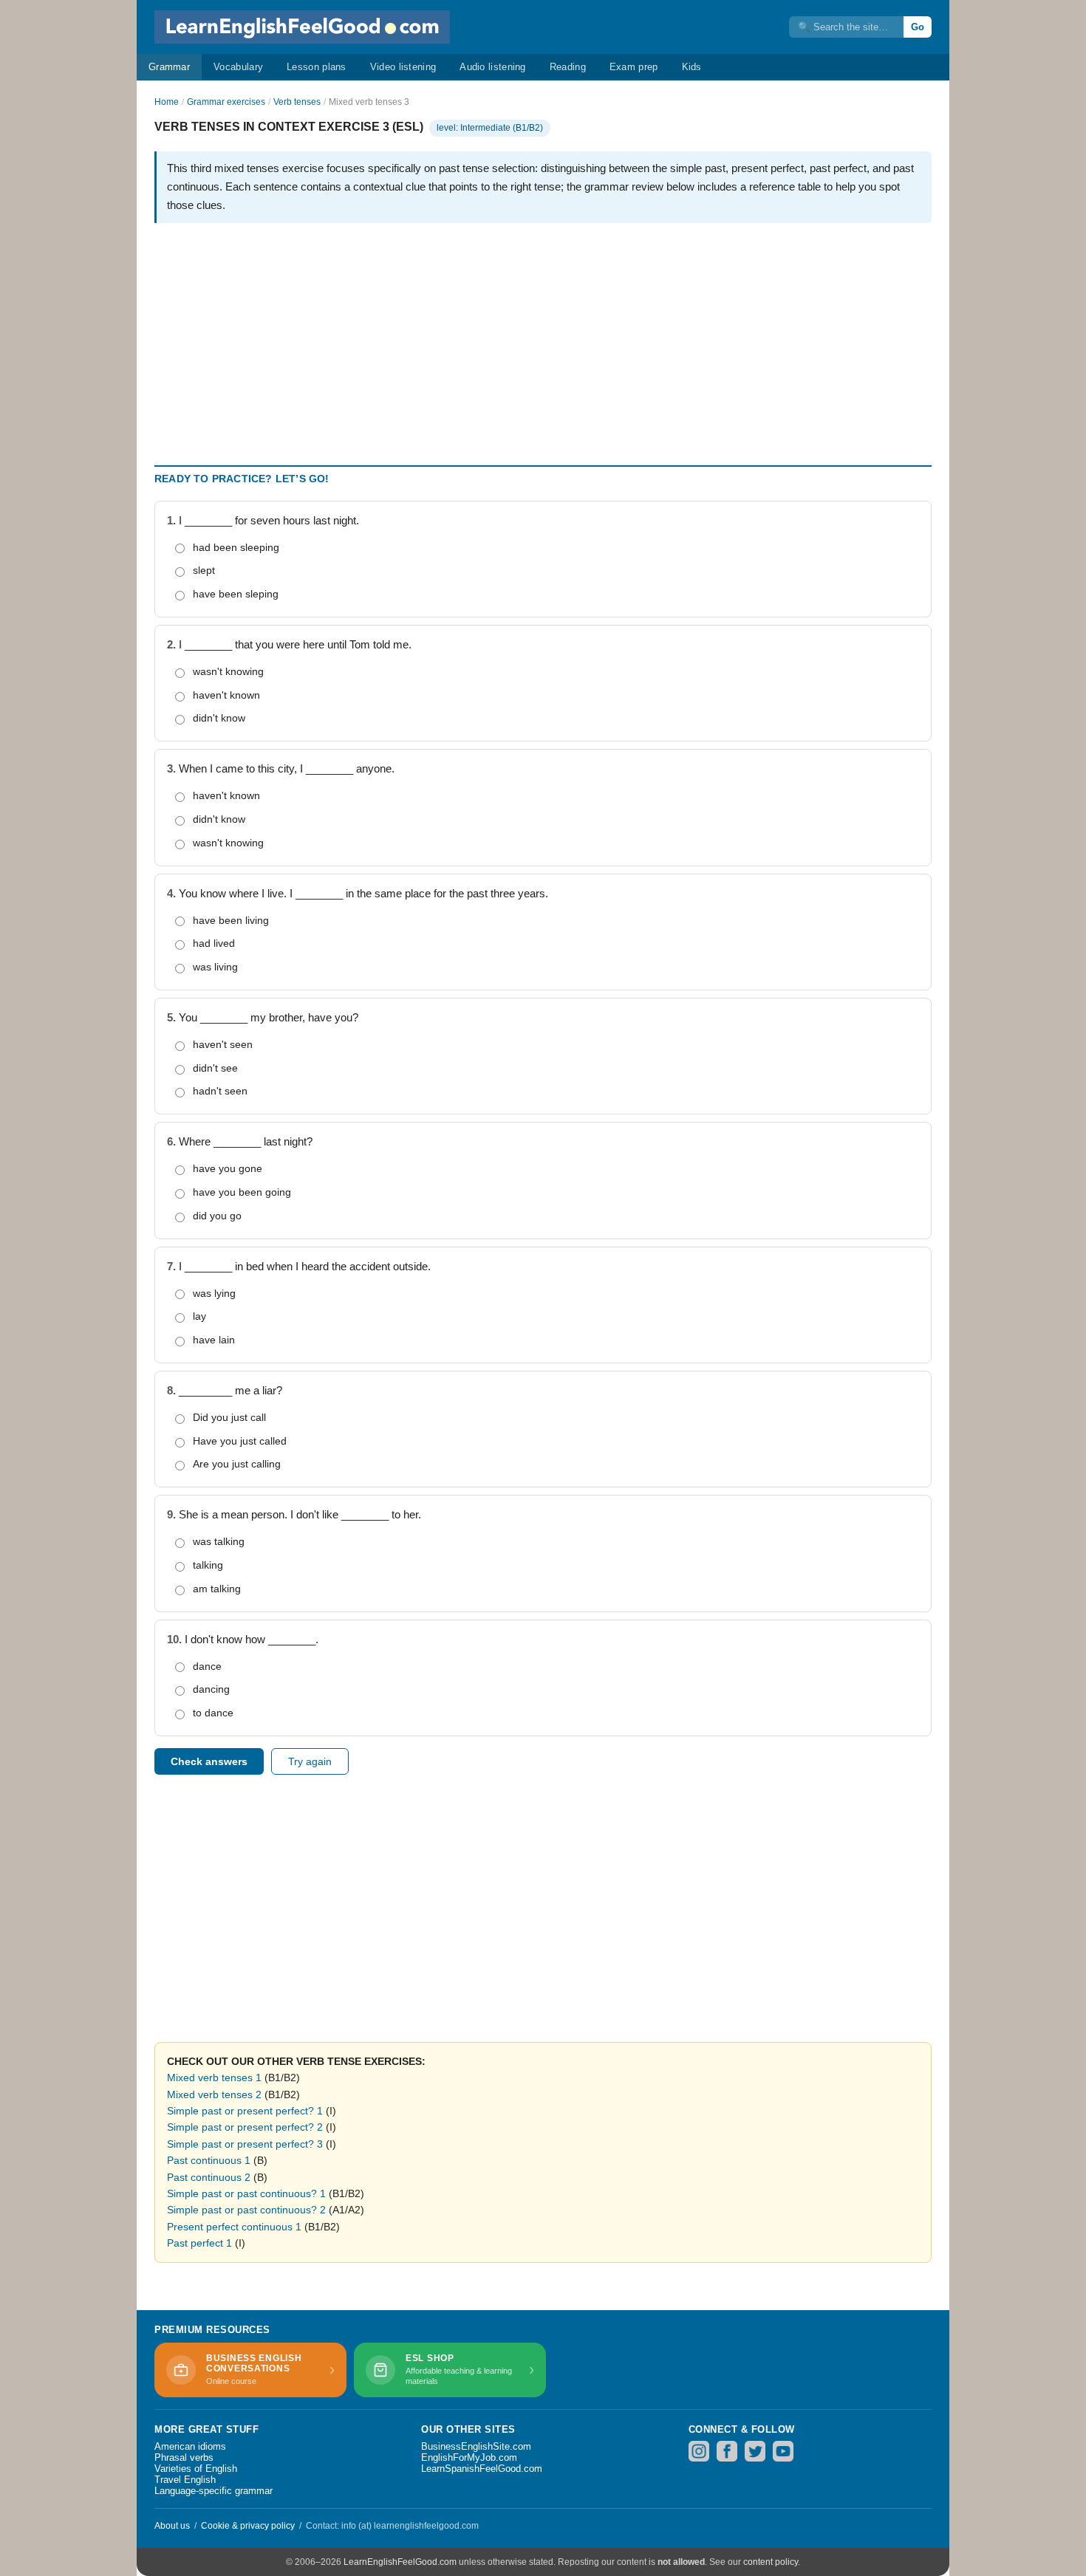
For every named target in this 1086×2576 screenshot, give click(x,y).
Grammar (169, 67)
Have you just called (240, 1441)
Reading (568, 67)
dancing (211, 1689)
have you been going (242, 1192)
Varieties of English (196, 2469)
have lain (214, 1340)
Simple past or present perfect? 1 (245, 2111)
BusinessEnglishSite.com (476, 2446)
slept (204, 570)
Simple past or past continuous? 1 (246, 2193)
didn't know (219, 718)
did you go (217, 1216)
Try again (310, 1761)
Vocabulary (238, 67)
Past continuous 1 (209, 2160)
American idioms (190, 2446)
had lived (214, 943)
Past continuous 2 (209, 2177)
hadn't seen (220, 1091)
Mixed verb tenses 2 (214, 2094)
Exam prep (634, 67)
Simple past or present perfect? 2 (245, 2127)
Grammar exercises (226, 102)
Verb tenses (297, 102)
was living (215, 967)
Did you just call (229, 1417)
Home (167, 102)
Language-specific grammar (214, 2491)
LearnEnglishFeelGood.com (400, 2562)
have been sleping (236, 594)
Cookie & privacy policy (248, 2526)
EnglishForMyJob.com (469, 2457)
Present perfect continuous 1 (234, 2227)
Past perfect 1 (199, 2243)
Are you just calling (237, 1464)
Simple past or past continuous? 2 (246, 2210)
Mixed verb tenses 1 (214, 2077)
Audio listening (493, 67)
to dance (213, 1713)
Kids (692, 67)
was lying (214, 1293)
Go (918, 27)
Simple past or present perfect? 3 (245, 2144)
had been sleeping (236, 547)
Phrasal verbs (184, 2457)
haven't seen (223, 1044)
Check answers (209, 1761)
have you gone (228, 1168)
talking (208, 1565)
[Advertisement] (543, 338)
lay (199, 1316)
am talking (217, 1589)
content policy (771, 2562)
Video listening (403, 67)
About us (172, 2526)
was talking (219, 1541)
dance (207, 1666)
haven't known (226, 695)
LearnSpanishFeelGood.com (482, 2469)
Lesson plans (317, 67)
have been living (231, 920)
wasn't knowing (228, 671)
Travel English (185, 2480)
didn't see (215, 1068)
